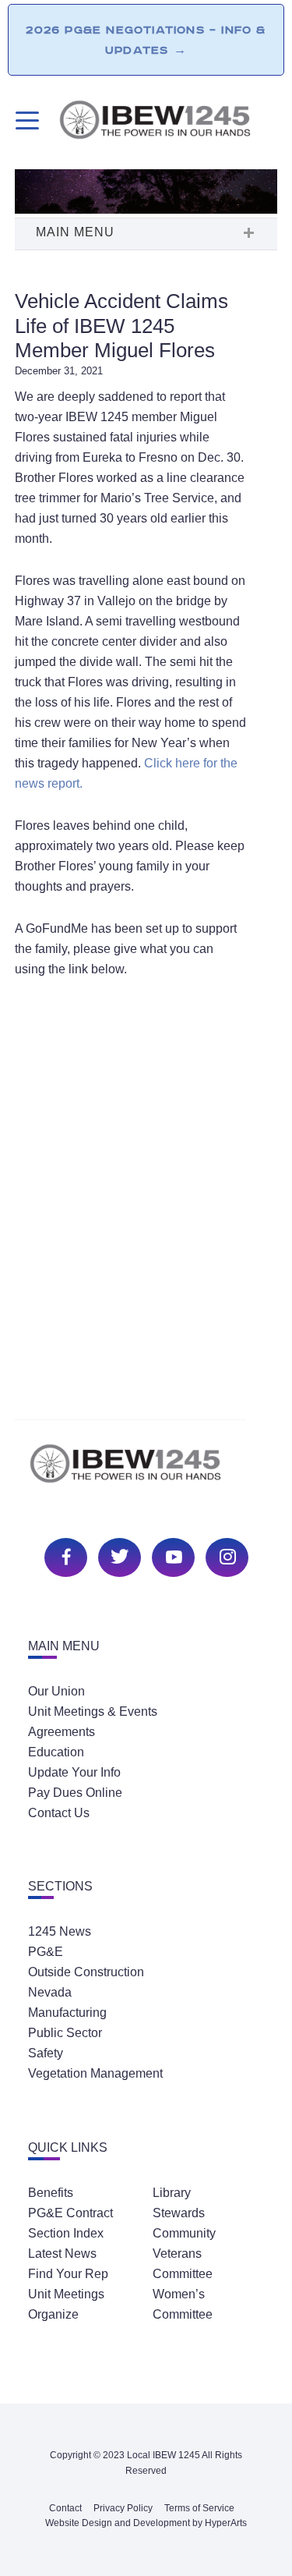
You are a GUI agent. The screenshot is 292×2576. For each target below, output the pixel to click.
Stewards (179, 2213)
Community (184, 2233)
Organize (53, 2314)
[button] (146, 234)
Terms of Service (199, 2508)
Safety (46, 2053)
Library (172, 2193)
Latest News (62, 2254)
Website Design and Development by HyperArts (146, 2523)
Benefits (51, 2193)
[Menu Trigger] (25, 120)
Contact (65, 2508)
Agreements (62, 1732)
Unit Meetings (66, 2294)
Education (56, 1752)
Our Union (56, 1691)
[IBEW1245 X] (118, 1556)
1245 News (60, 1931)
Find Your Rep (68, 2274)
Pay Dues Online (75, 1793)
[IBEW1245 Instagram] (225, 1556)
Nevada (50, 1992)
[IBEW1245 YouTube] (171, 1556)
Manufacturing (67, 2013)
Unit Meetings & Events (93, 1711)
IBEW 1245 (146, 1472)
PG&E (46, 1952)
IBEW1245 (168, 122)
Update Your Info (74, 1772)
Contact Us (59, 1813)
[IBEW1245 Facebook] (64, 1556)
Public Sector (65, 2033)
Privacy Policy (123, 2508)
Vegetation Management (95, 2073)
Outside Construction (86, 1972)
